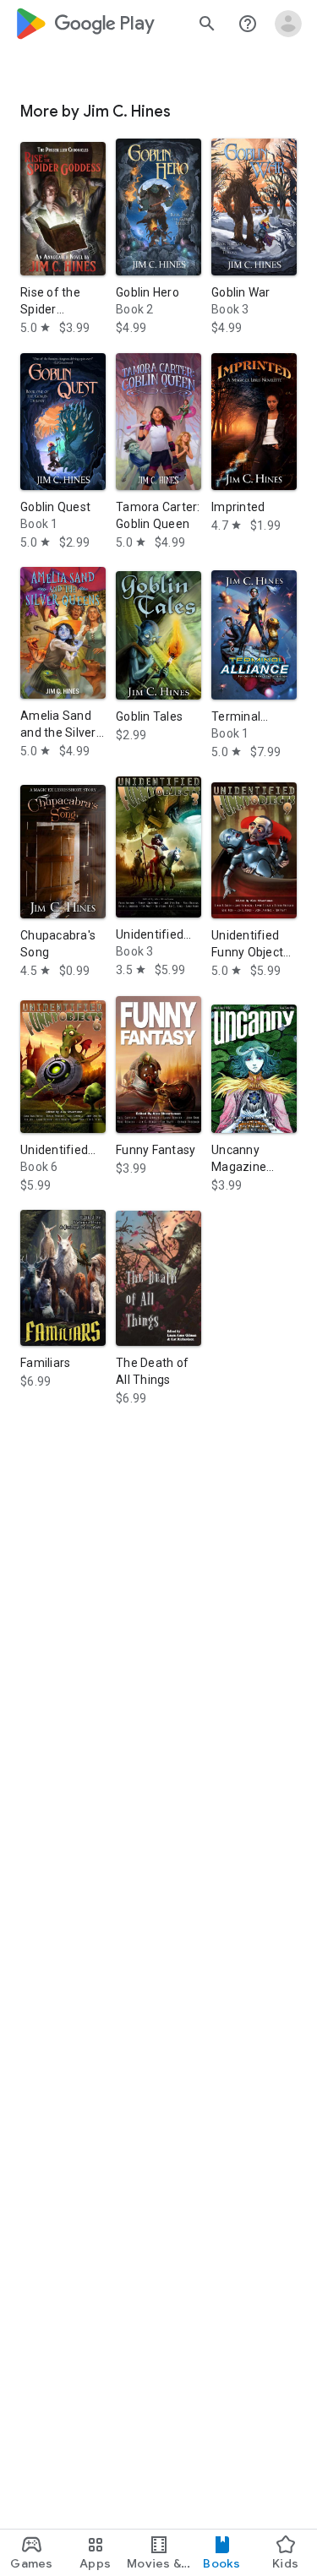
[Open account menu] (288, 24)
